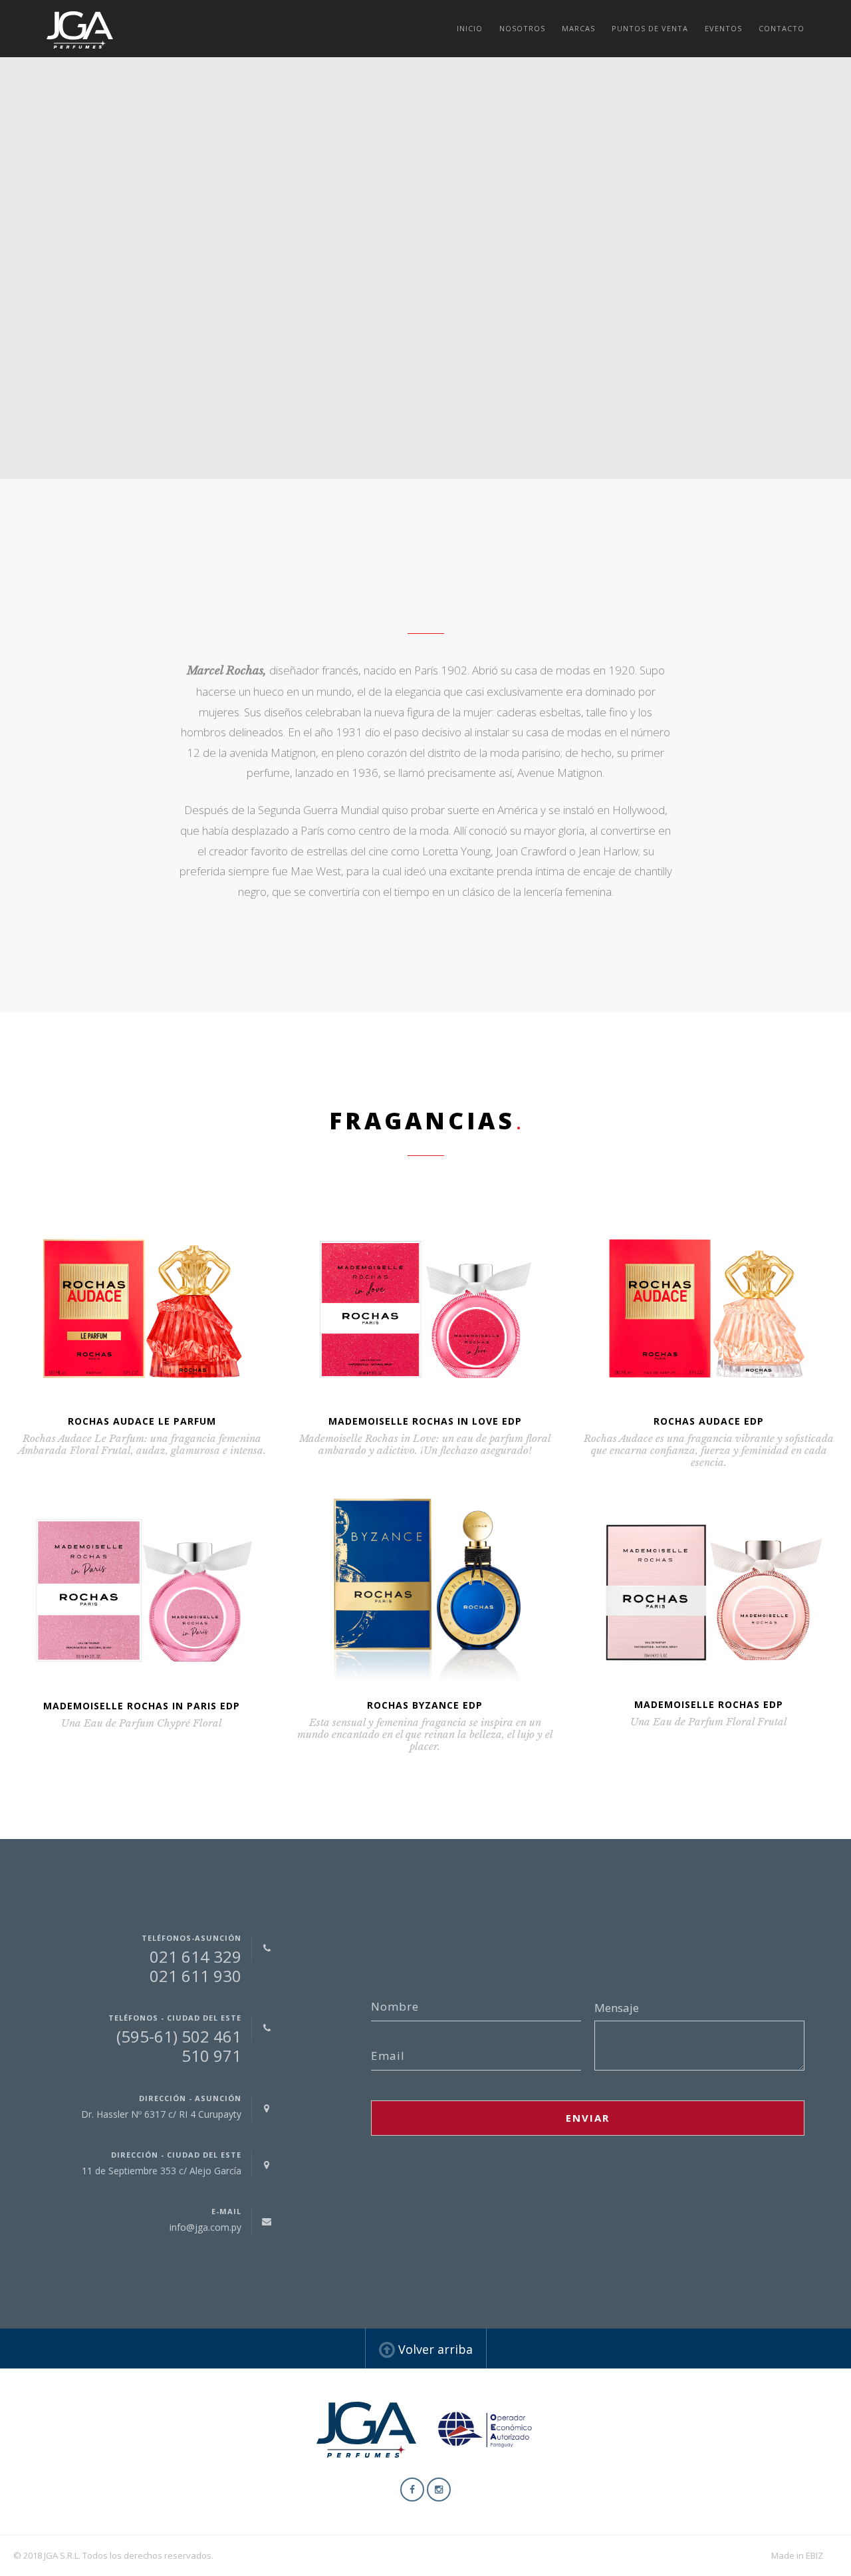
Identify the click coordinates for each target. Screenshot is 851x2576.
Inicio (470, 28)
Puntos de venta (650, 28)
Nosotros (522, 28)
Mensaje (617, 2008)
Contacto (782, 28)
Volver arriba (434, 2349)
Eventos (723, 28)
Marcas (578, 28)
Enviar (588, 2118)
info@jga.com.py (205, 2227)
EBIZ (814, 2555)
